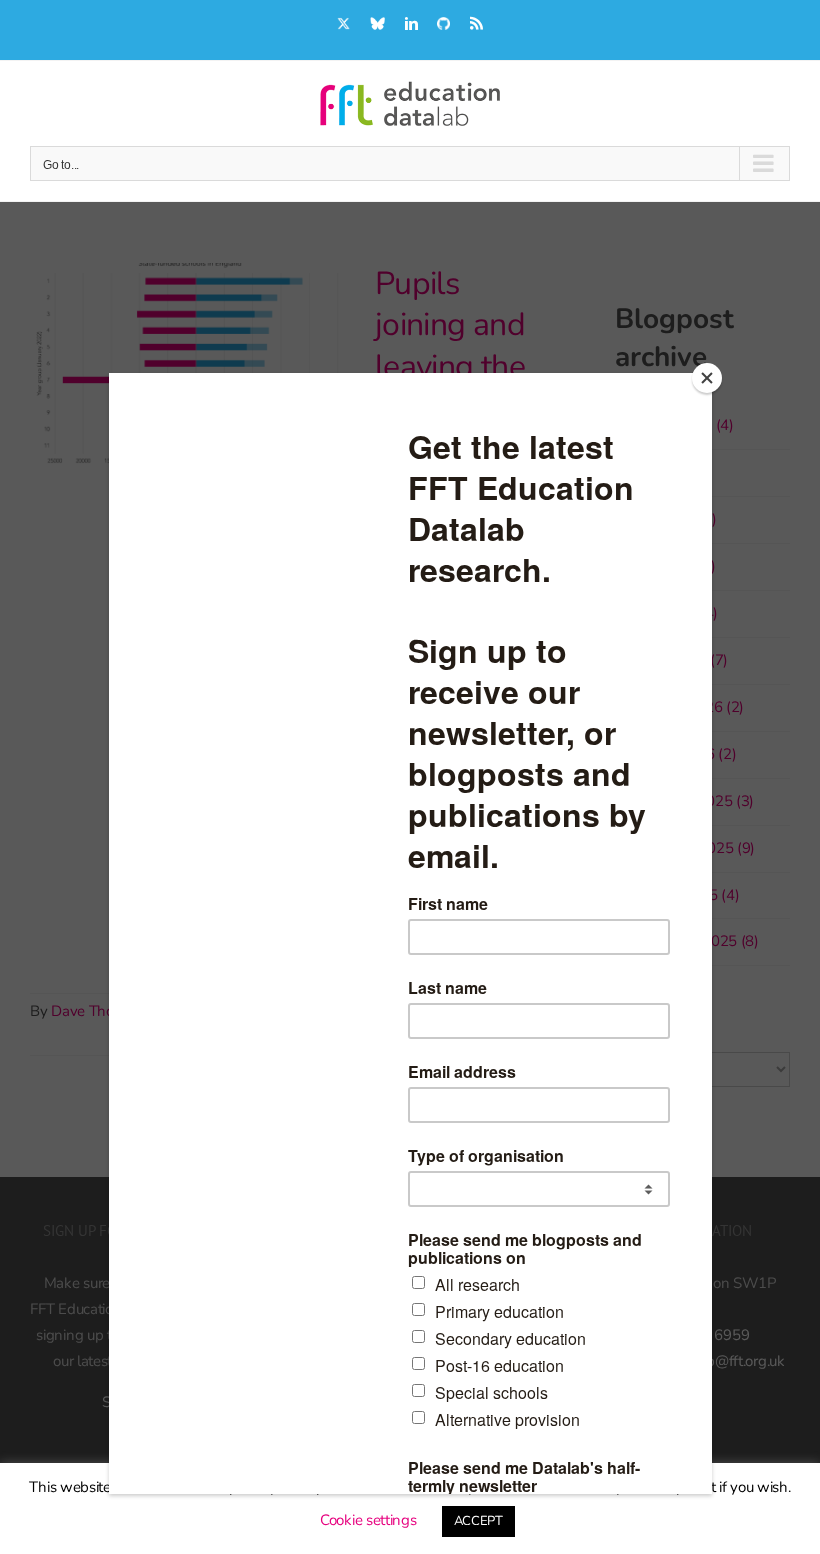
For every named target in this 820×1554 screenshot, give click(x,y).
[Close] (707, 378)
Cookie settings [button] (368, 1520)
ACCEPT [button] (478, 1521)
